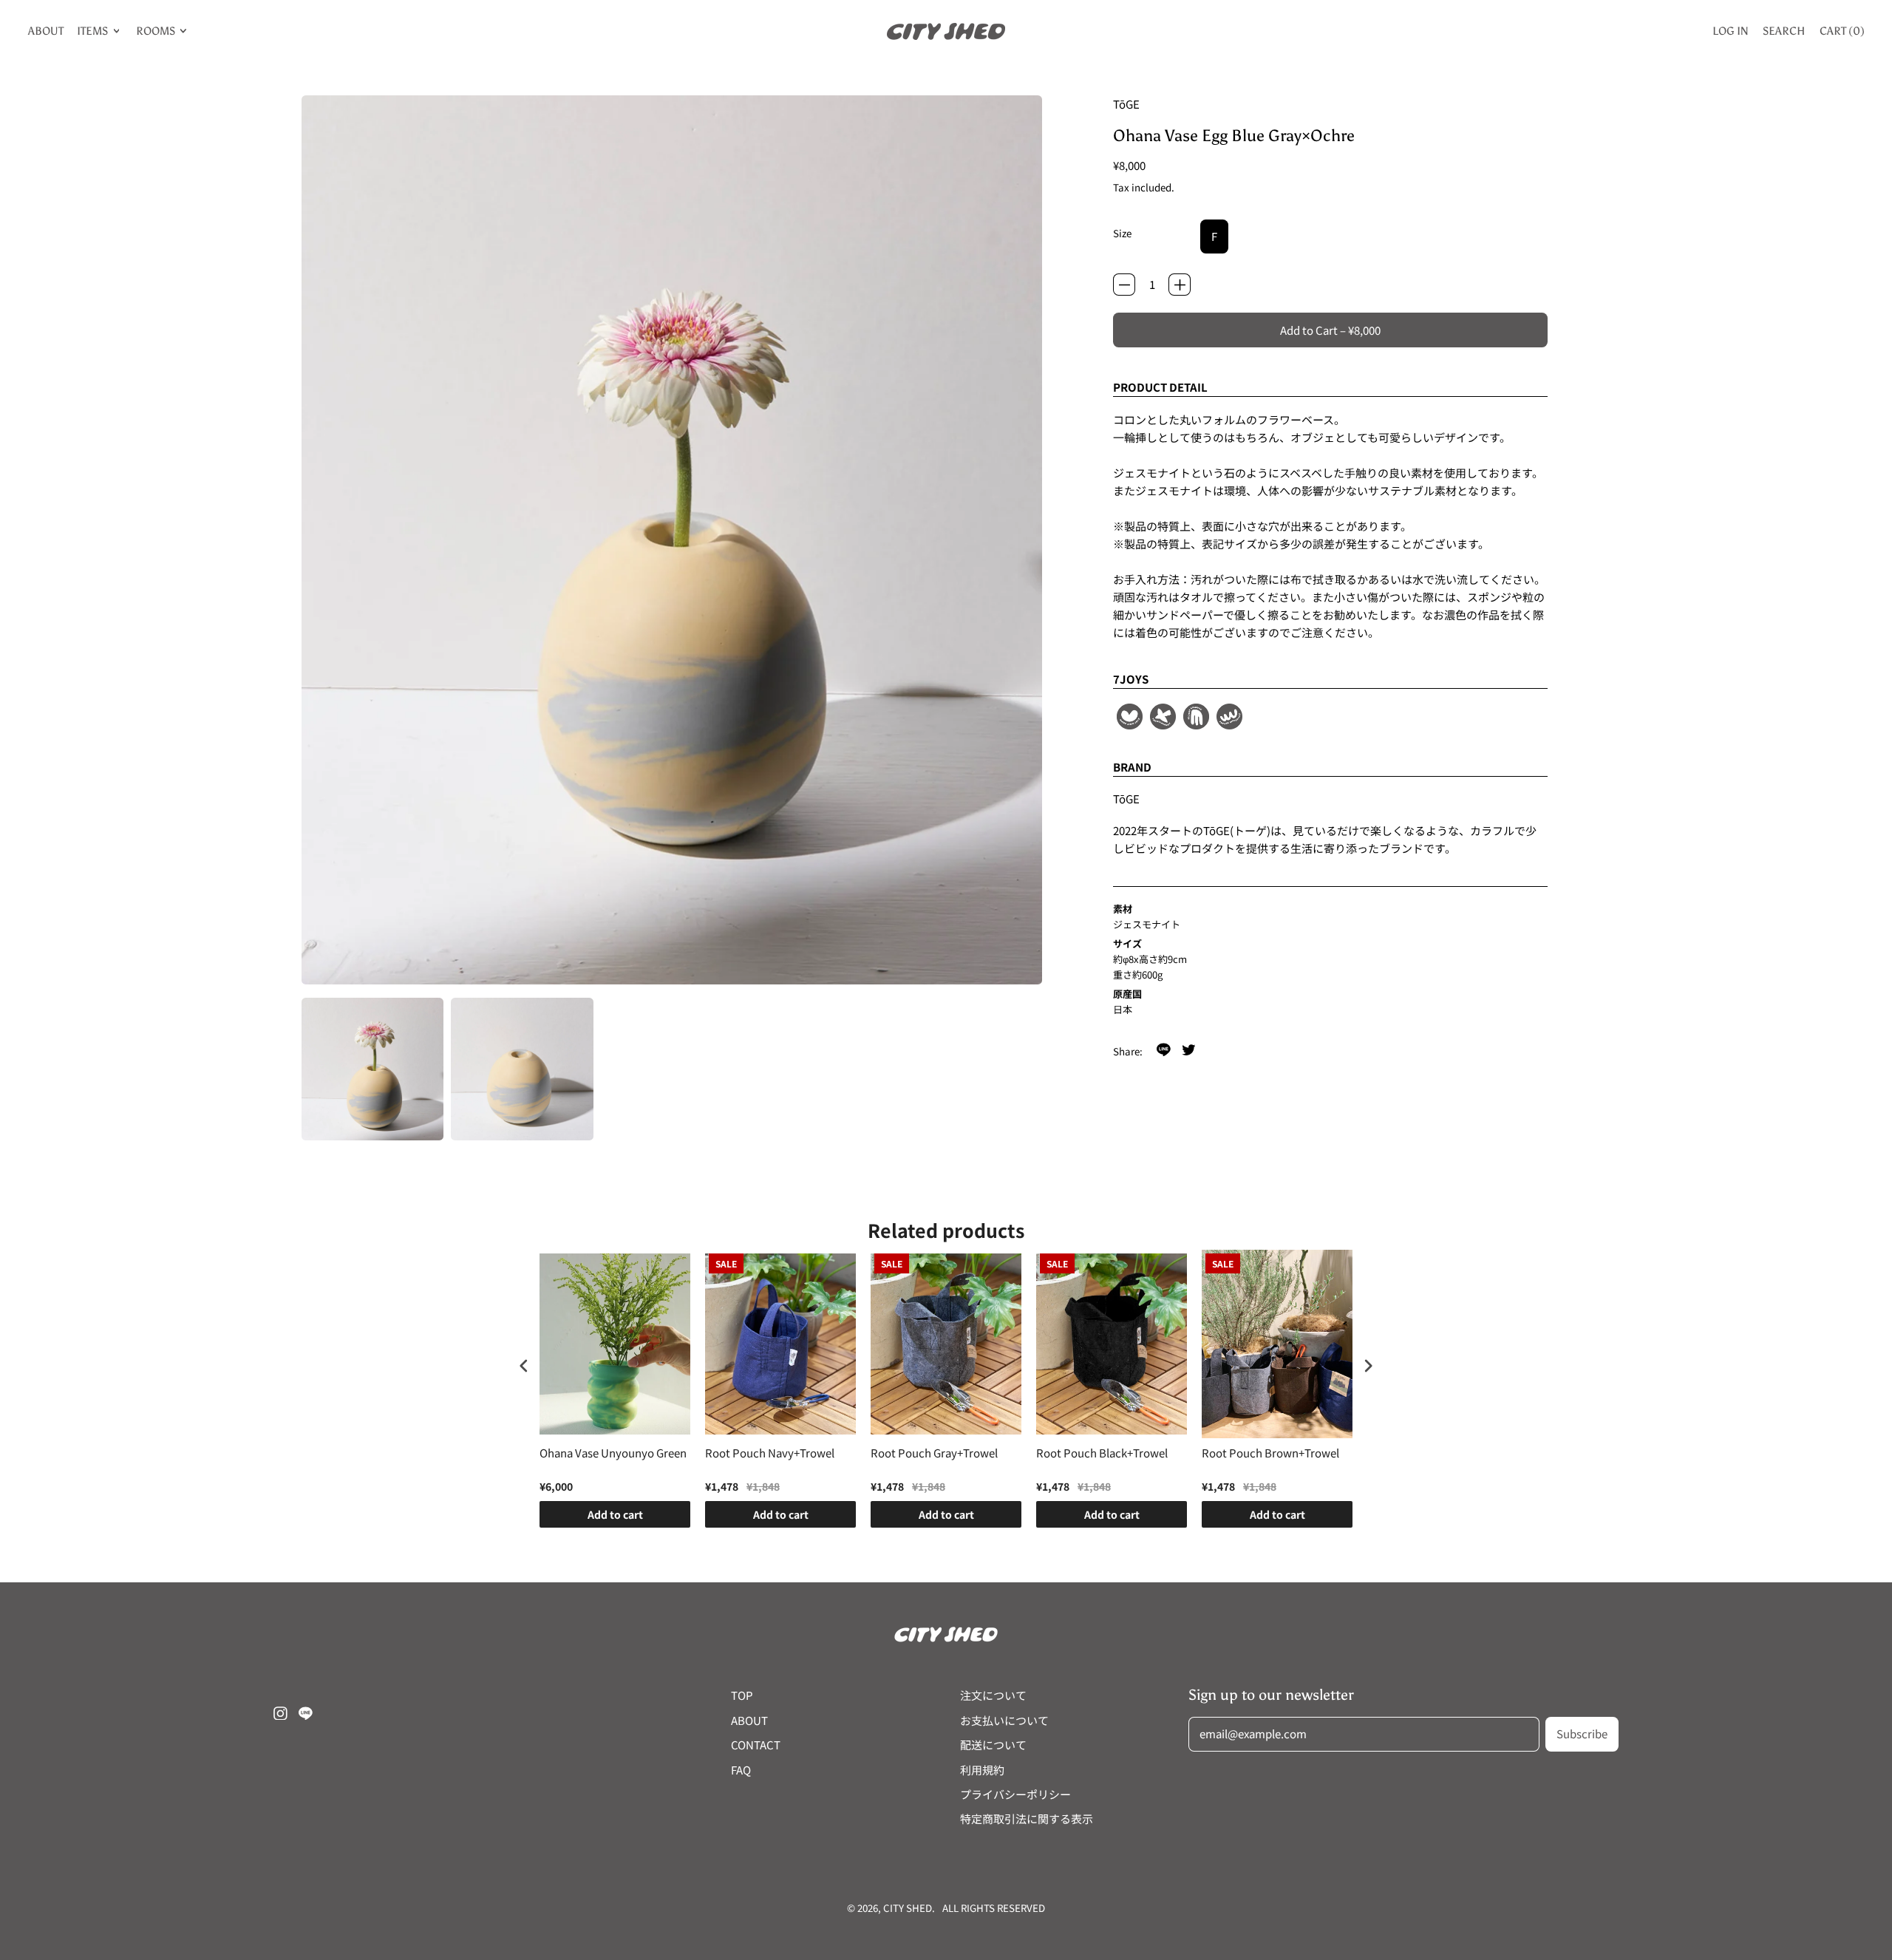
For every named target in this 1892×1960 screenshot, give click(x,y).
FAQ (741, 1770)
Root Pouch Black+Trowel (1102, 1453)
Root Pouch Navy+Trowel (770, 1453)
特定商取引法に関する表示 (1027, 1818)
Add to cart (615, 1514)
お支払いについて (1004, 1720)
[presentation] (524, 1365)
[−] (1124, 285)
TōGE (1126, 104)
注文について (993, 1695)
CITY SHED (908, 1908)
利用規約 (982, 1770)
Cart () (1842, 34)
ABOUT (46, 31)
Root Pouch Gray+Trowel (934, 1453)
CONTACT (756, 1745)
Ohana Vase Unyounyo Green (613, 1453)
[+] (1180, 285)
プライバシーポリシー (1015, 1794)
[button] (373, 1069)
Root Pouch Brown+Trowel (1270, 1453)
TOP (742, 1695)
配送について (993, 1745)
